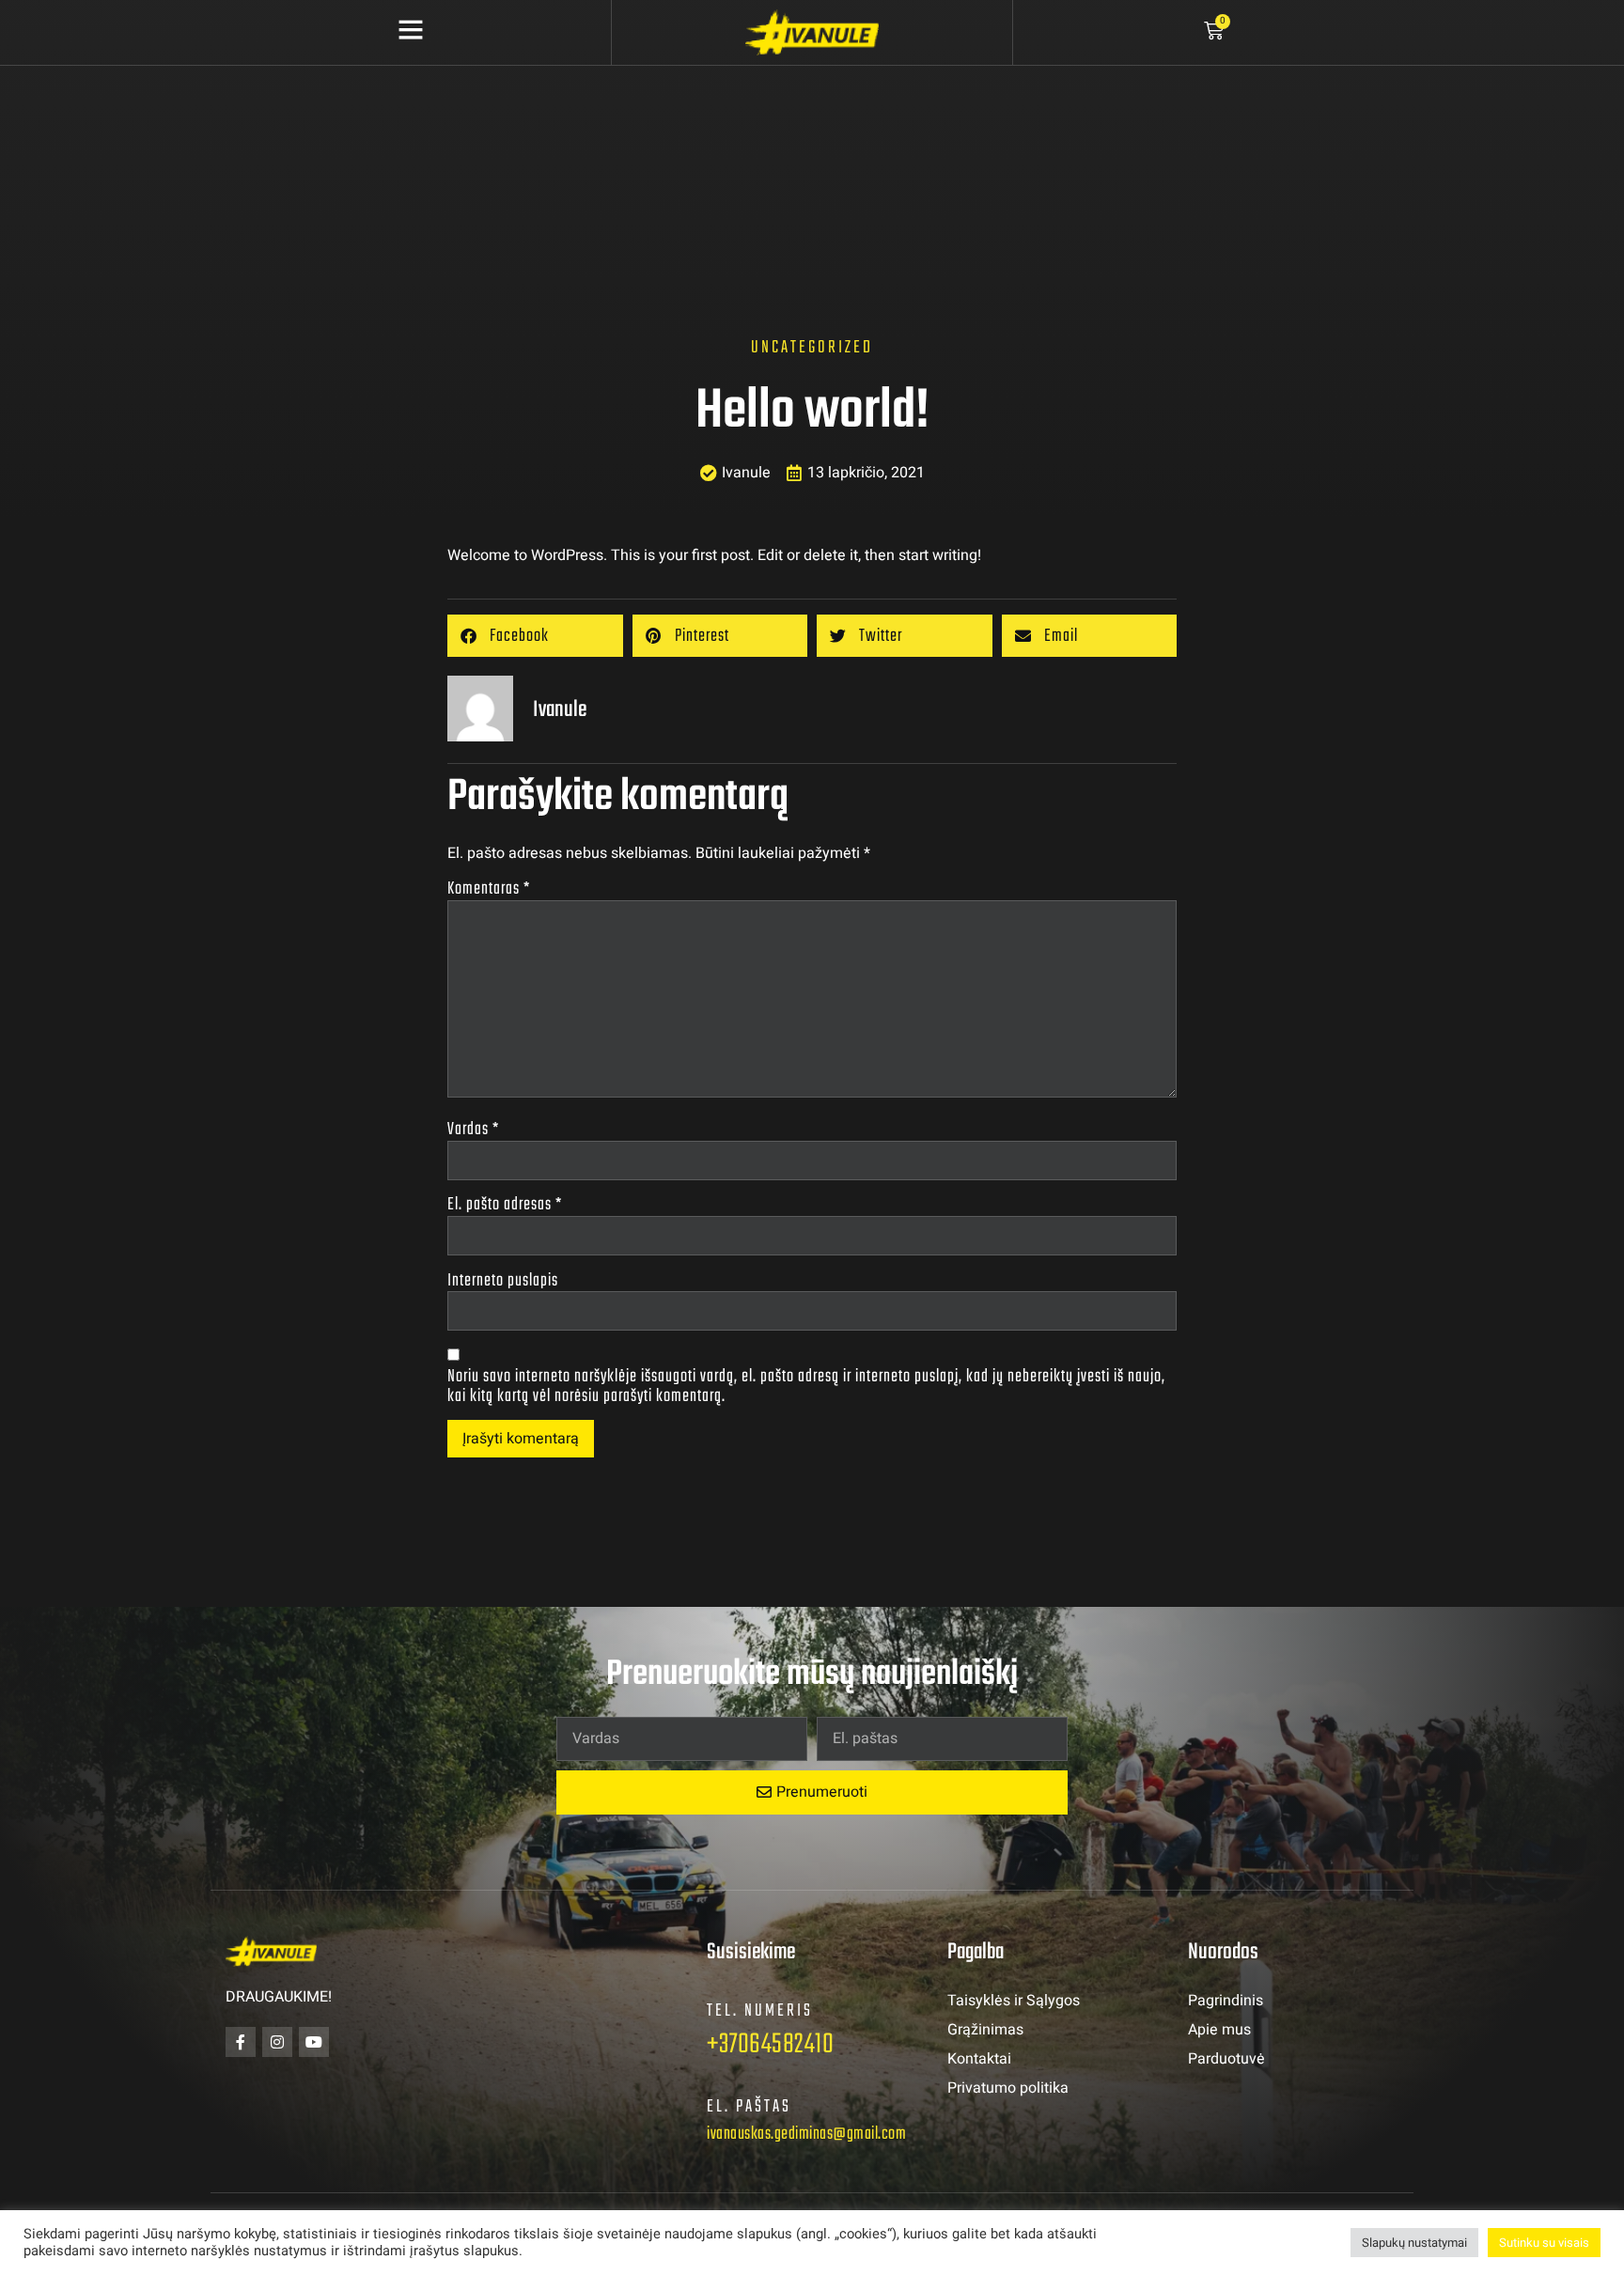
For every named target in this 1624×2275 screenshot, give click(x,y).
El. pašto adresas (505, 1205)
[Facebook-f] (241, 2042)
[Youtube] (314, 2042)
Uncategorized (812, 348)
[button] (535, 636)
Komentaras (489, 889)
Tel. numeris (760, 2011)
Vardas (473, 1130)
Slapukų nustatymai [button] (1414, 2243)
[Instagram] (277, 2042)
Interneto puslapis (503, 1281)
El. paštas (749, 2107)
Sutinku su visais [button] (1544, 2243)
